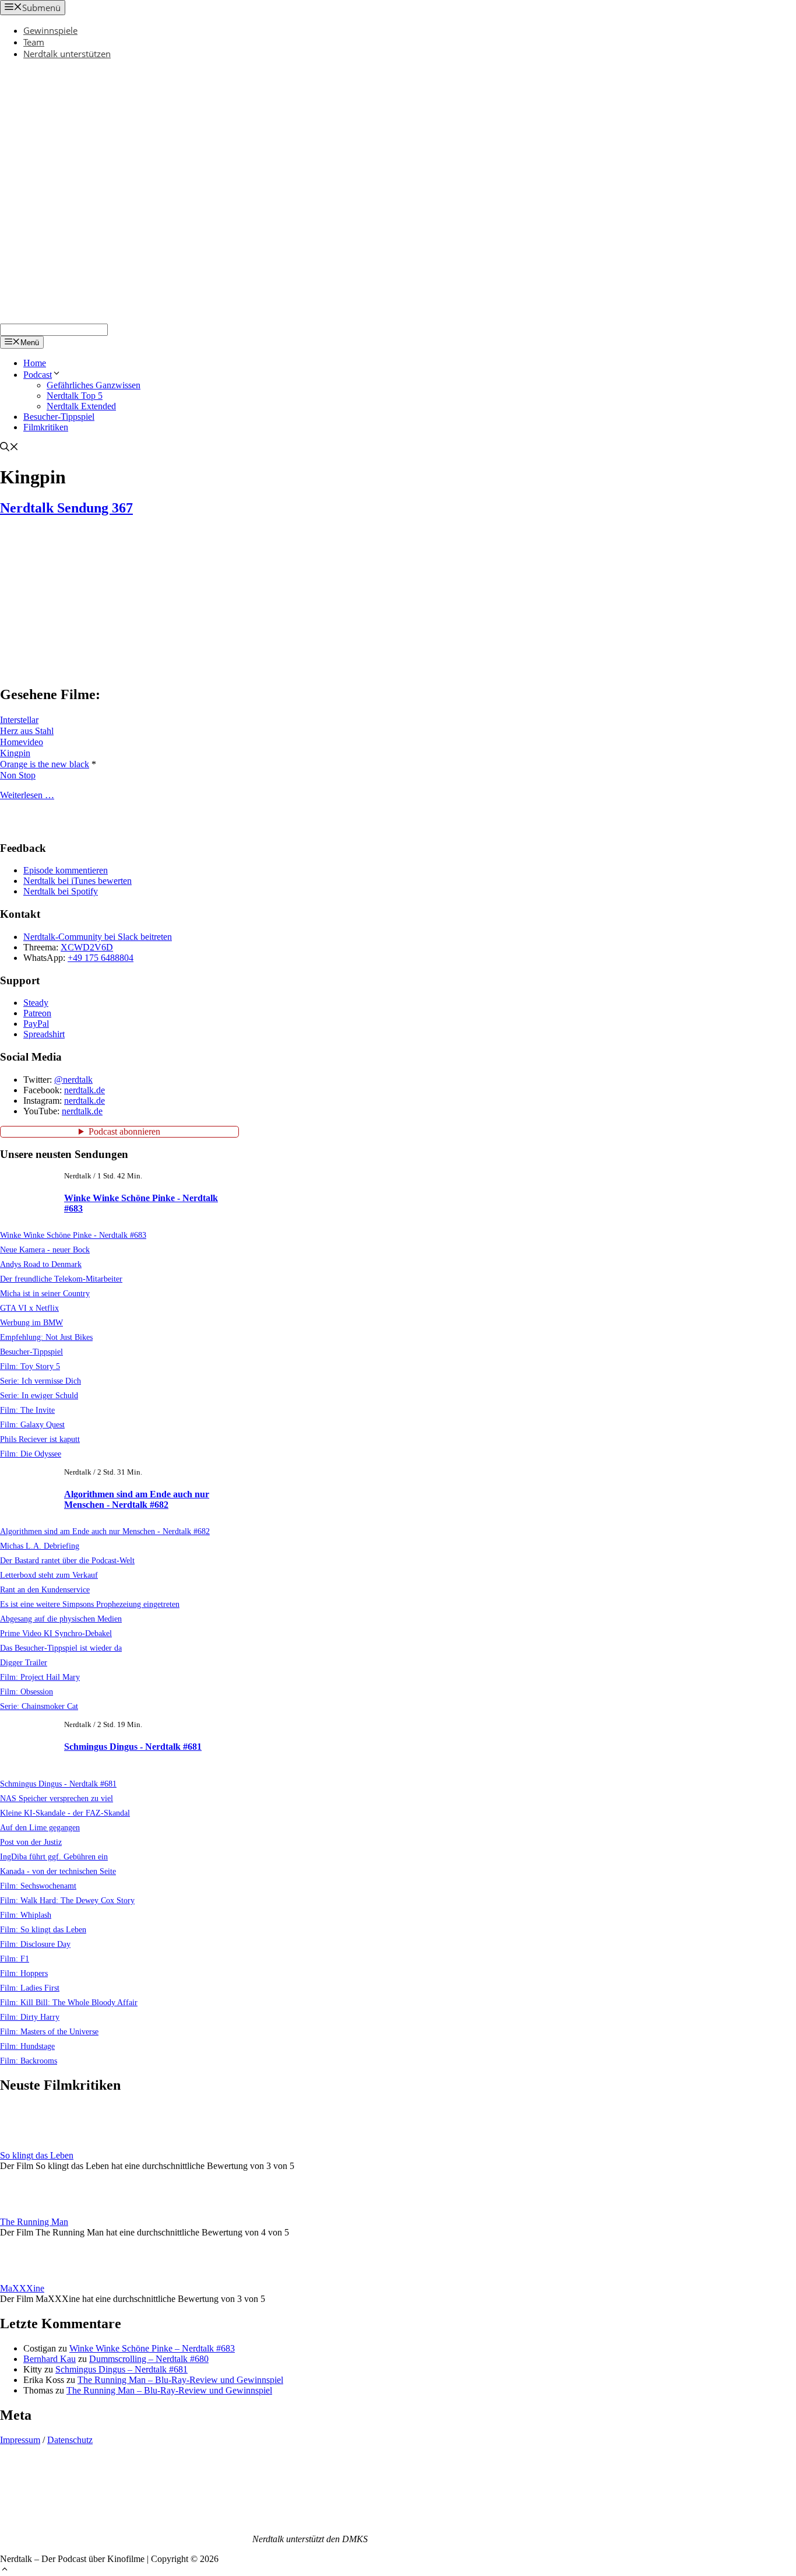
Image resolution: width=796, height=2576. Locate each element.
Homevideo (22, 742)
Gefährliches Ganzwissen (94, 385)
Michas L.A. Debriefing (40, 1546)
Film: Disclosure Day (35, 1944)
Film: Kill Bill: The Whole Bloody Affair (69, 2002)
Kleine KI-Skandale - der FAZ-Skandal (65, 1813)
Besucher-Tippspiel (59, 417)
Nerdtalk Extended (81, 406)
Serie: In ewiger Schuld (39, 1395)
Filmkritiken (46, 427)
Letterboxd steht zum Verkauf (49, 1575)
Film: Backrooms (29, 2061)
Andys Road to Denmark (41, 1264)
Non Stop (18, 775)
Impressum (20, 2440)
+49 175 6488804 (101, 958)
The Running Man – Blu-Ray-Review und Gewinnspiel (180, 2380)
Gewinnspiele (50, 30)
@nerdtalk (73, 1080)
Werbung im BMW (31, 1322)
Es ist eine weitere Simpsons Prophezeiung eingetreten (90, 1604)
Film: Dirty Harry (30, 2017)
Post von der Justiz (31, 1842)
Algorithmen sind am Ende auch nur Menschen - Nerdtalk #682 (137, 1499)
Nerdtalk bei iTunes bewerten (78, 881)
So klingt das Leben (37, 2155)
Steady (36, 1003)
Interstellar (19, 720)
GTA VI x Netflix (29, 1308)
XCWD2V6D (87, 947)
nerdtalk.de (84, 1090)
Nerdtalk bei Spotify (61, 891)
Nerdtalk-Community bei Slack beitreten (98, 937)
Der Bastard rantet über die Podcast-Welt (67, 1560)
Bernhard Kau (50, 2359)
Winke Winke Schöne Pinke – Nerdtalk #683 (152, 2348)
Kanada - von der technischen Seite (58, 1871)
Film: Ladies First (30, 1988)
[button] (5, 2570)
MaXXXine (22, 2288)
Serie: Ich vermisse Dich (40, 1381)
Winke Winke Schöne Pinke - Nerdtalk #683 (73, 1235)
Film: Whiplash (26, 1915)
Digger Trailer (24, 1662)
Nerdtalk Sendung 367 (66, 508)
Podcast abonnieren (124, 1131)
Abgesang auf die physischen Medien (61, 1619)
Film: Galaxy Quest (32, 1424)
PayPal (36, 1024)
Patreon (37, 1013)
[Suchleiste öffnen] (9, 448)
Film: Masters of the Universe (49, 2031)
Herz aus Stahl (27, 731)
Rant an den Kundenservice (45, 1589)
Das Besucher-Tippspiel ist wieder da (61, 1648)
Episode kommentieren (66, 870)
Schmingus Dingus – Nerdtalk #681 (121, 2369)
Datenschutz (70, 2440)
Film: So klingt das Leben (43, 1929)
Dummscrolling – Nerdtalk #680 (149, 2359)
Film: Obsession (27, 1691)
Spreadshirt (44, 1034)
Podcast (38, 375)
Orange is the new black (45, 764)
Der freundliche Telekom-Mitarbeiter (61, 1279)
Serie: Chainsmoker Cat (39, 1706)
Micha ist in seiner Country (45, 1293)
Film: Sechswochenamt (38, 1886)
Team (34, 42)
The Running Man (34, 2222)
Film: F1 (15, 1959)
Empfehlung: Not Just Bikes (46, 1337)
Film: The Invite (27, 1410)
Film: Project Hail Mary (40, 1677)
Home (35, 363)
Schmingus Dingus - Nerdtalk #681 (133, 1747)
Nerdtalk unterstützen (67, 54)
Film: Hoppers (24, 1973)
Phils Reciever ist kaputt (40, 1439)
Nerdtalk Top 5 (75, 396)
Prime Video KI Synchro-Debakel (56, 1633)
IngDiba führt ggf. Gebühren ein (54, 1856)
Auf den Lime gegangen (40, 1827)
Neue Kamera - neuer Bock (45, 1250)
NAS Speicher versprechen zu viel (57, 1798)
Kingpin (15, 753)
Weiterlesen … (27, 795)
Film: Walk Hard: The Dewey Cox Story (67, 1900)
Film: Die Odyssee (31, 1454)
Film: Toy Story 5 (30, 1366)
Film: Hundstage (27, 2046)
